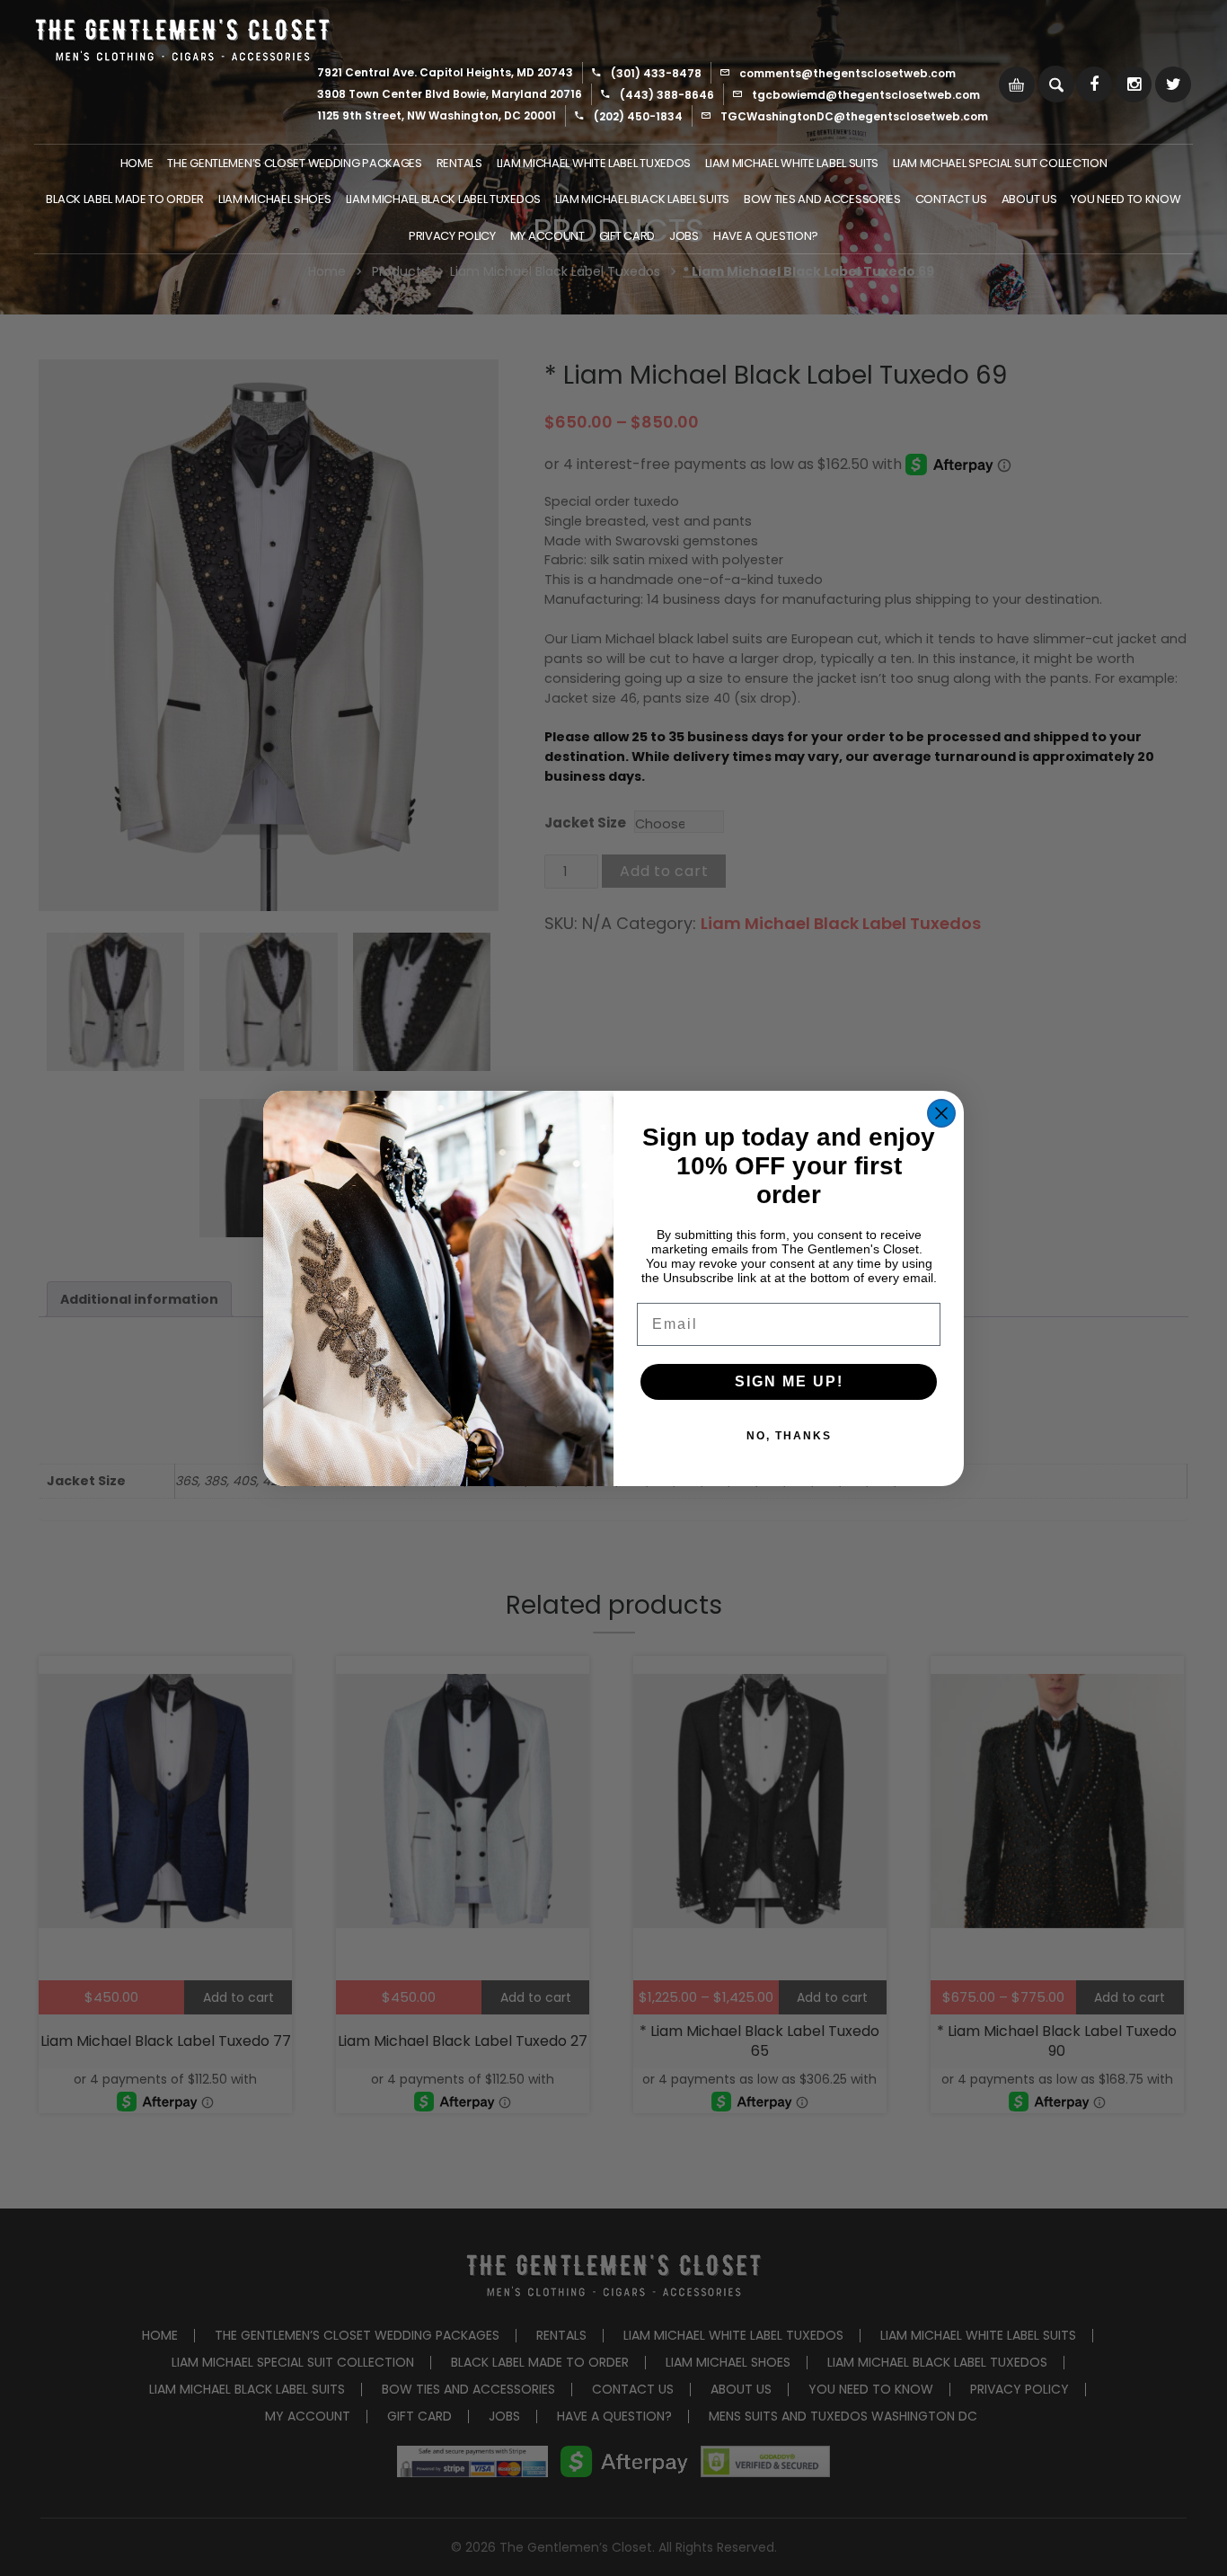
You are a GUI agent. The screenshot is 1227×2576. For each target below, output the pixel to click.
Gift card (627, 236)
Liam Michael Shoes (275, 199)
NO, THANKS (789, 1436)
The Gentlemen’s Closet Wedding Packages (294, 163)
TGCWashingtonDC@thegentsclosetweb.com (854, 116)
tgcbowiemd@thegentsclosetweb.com (866, 95)
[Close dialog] (941, 1113)
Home (137, 163)
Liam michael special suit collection (1000, 163)
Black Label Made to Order (125, 199)
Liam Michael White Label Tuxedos (594, 163)
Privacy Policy (452, 236)
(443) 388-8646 (667, 95)
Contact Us (951, 199)
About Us (1029, 199)
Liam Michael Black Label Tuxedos (443, 199)
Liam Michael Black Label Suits (642, 199)
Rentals (459, 163)
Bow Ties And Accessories (822, 199)
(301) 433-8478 (656, 73)
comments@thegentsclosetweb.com (847, 73)
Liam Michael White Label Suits (792, 163)
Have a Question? (766, 236)
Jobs (684, 236)
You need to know (1125, 199)
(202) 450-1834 (638, 116)
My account (547, 236)
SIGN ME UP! (789, 1381)
